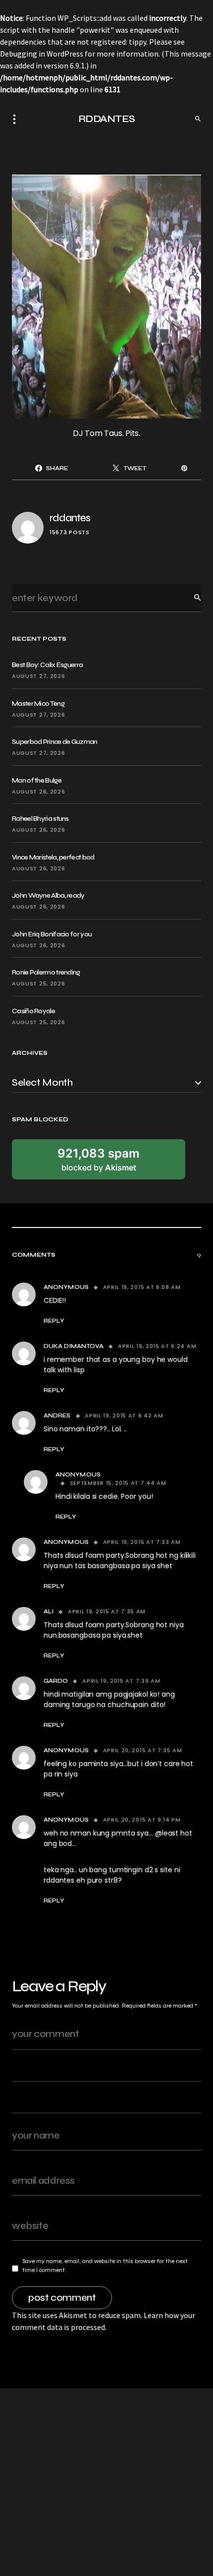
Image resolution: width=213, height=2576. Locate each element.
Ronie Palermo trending (46, 972)
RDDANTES (107, 119)
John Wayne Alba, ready (48, 895)
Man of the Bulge (37, 780)
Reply (54, 1321)
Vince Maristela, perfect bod (53, 857)
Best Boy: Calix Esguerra (47, 665)
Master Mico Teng (38, 704)
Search (190, 598)
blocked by (99, 1160)
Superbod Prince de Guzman (55, 742)
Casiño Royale (33, 1011)
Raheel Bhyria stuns (40, 819)
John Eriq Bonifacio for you (52, 934)
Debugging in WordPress (42, 54)
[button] (17, 119)
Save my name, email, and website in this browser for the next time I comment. (105, 2266)
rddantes (70, 518)
